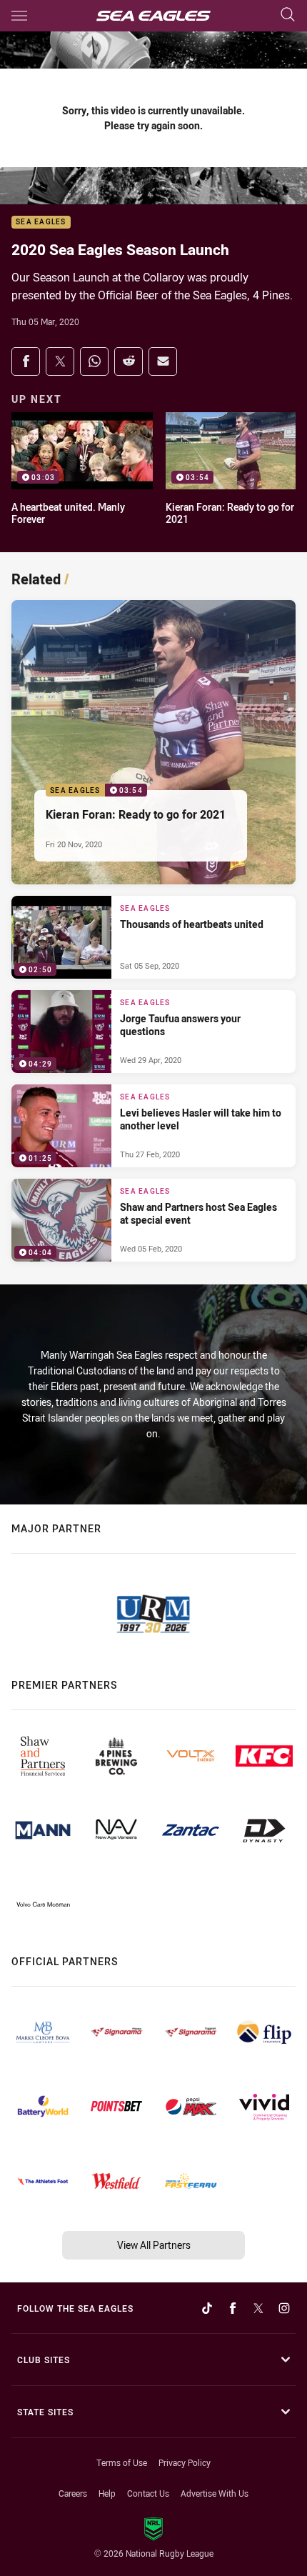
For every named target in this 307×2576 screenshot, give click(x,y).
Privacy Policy (185, 2462)
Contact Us (148, 2493)
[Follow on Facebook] (233, 2308)
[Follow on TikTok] (207, 2308)
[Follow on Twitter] (258, 2308)
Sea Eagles (41, 223)
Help (107, 2493)
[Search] (288, 15)
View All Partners (154, 2245)
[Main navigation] (19, 16)
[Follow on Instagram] (284, 2308)
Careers (73, 2493)
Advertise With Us (215, 2493)
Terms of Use (122, 2462)
